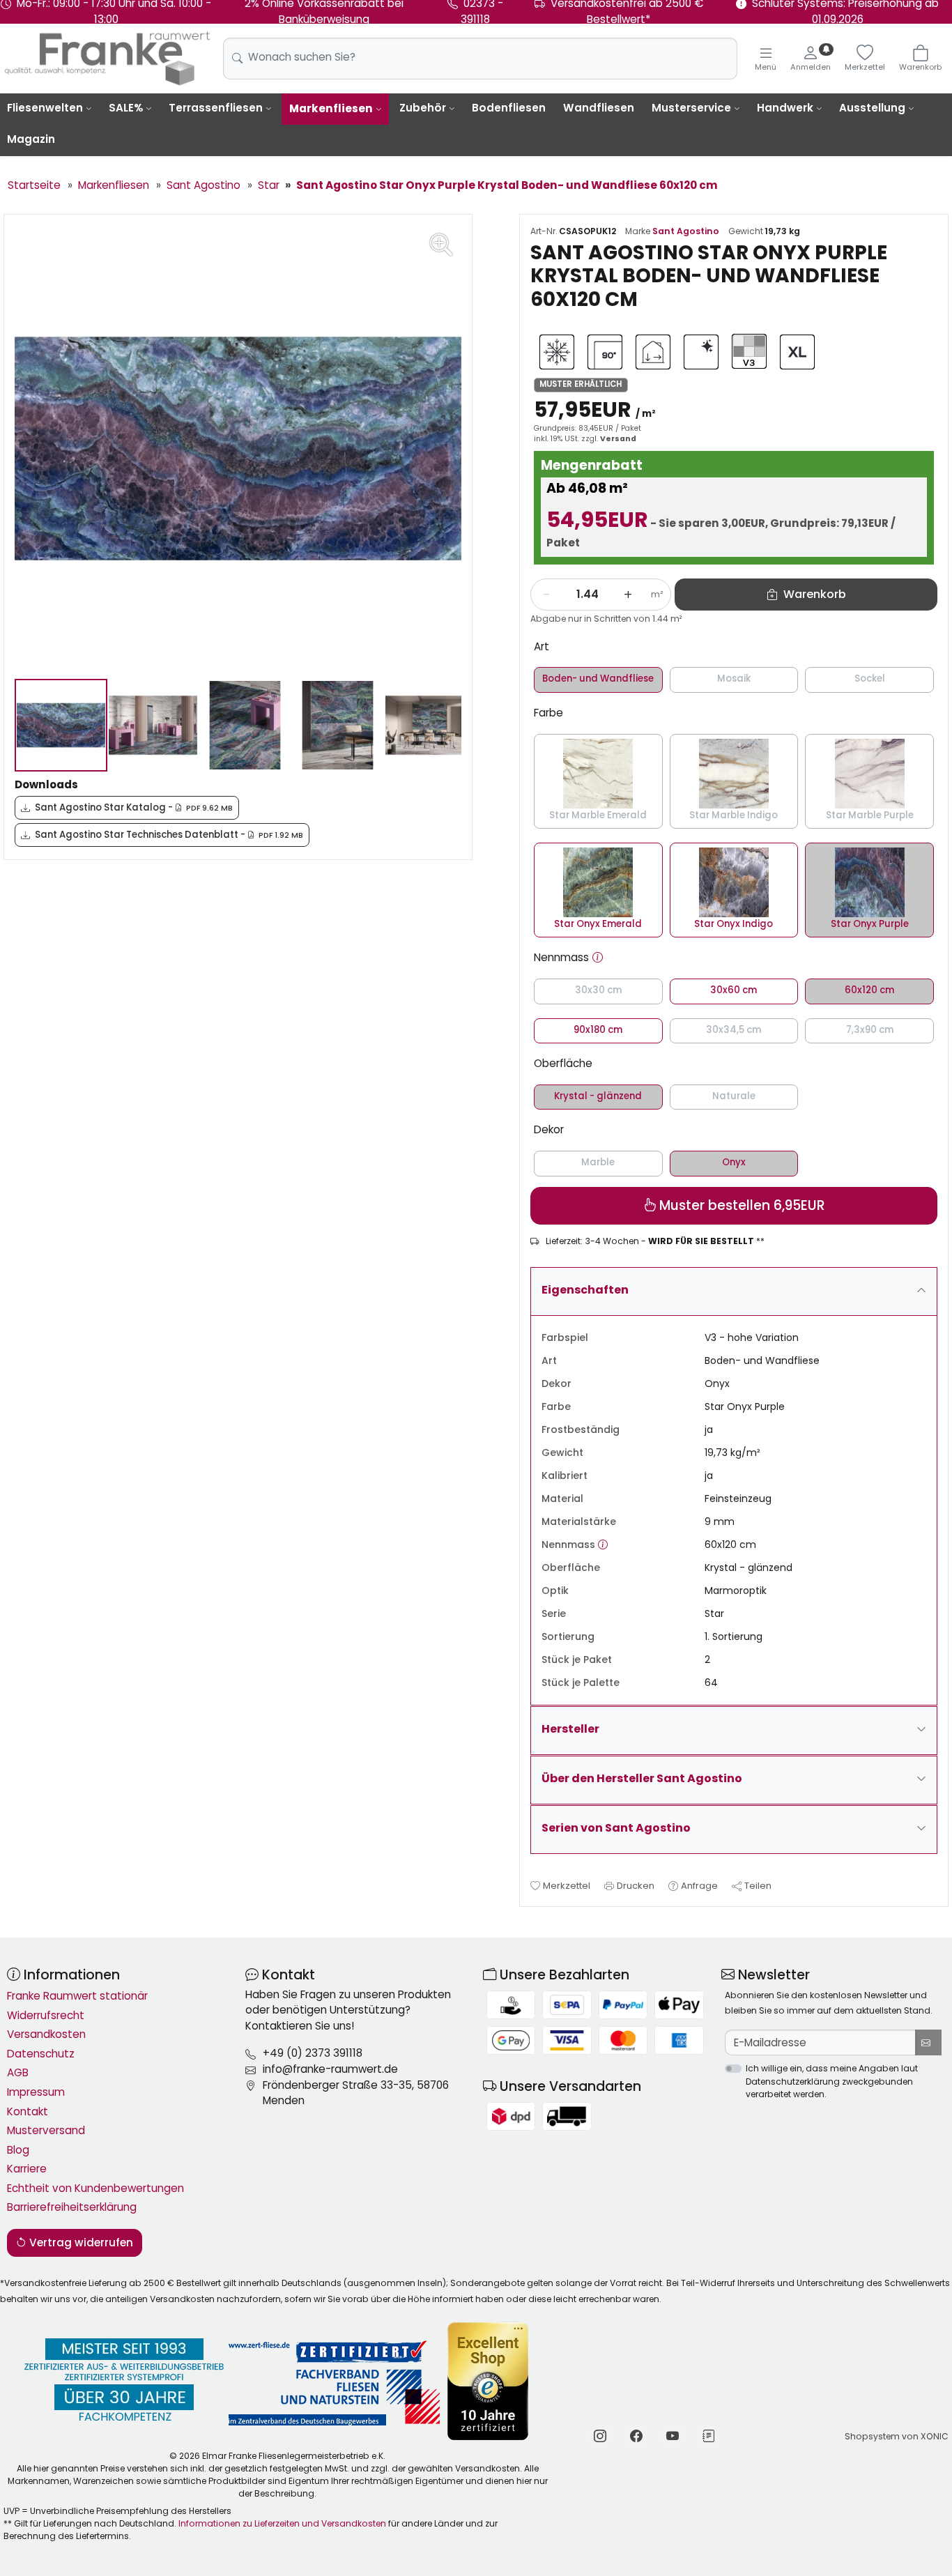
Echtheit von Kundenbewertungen (95, 2188)
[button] (598, 958)
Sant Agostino (686, 231)
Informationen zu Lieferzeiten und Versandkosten (282, 2523)
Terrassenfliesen (216, 108)
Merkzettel (567, 1886)
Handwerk (785, 108)
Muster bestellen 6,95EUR (740, 1205)
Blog (18, 2150)
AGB (18, 2072)
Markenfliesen (331, 108)
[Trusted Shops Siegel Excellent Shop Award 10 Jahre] (489, 2381)
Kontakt (28, 2111)
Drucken (636, 1886)
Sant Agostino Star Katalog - (134, 807)
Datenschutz (41, 2054)
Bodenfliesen (509, 108)
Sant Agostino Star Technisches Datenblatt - (169, 835)
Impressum (36, 2092)
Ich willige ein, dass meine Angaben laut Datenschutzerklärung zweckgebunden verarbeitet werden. (832, 2081)
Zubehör (423, 108)
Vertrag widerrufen (80, 2242)
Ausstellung (872, 108)
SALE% (126, 108)
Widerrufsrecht (46, 2015)
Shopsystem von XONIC (897, 2436)
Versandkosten (46, 2034)
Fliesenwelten (45, 108)
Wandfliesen (599, 108)
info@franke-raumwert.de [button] (330, 2069)
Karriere (27, 2169)
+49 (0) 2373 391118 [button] (313, 2053)
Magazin (31, 139)
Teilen (758, 1886)
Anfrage (699, 1886)
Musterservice (691, 108)
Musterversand (46, 2130)
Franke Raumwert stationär (77, 1996)
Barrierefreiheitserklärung (72, 2207)
